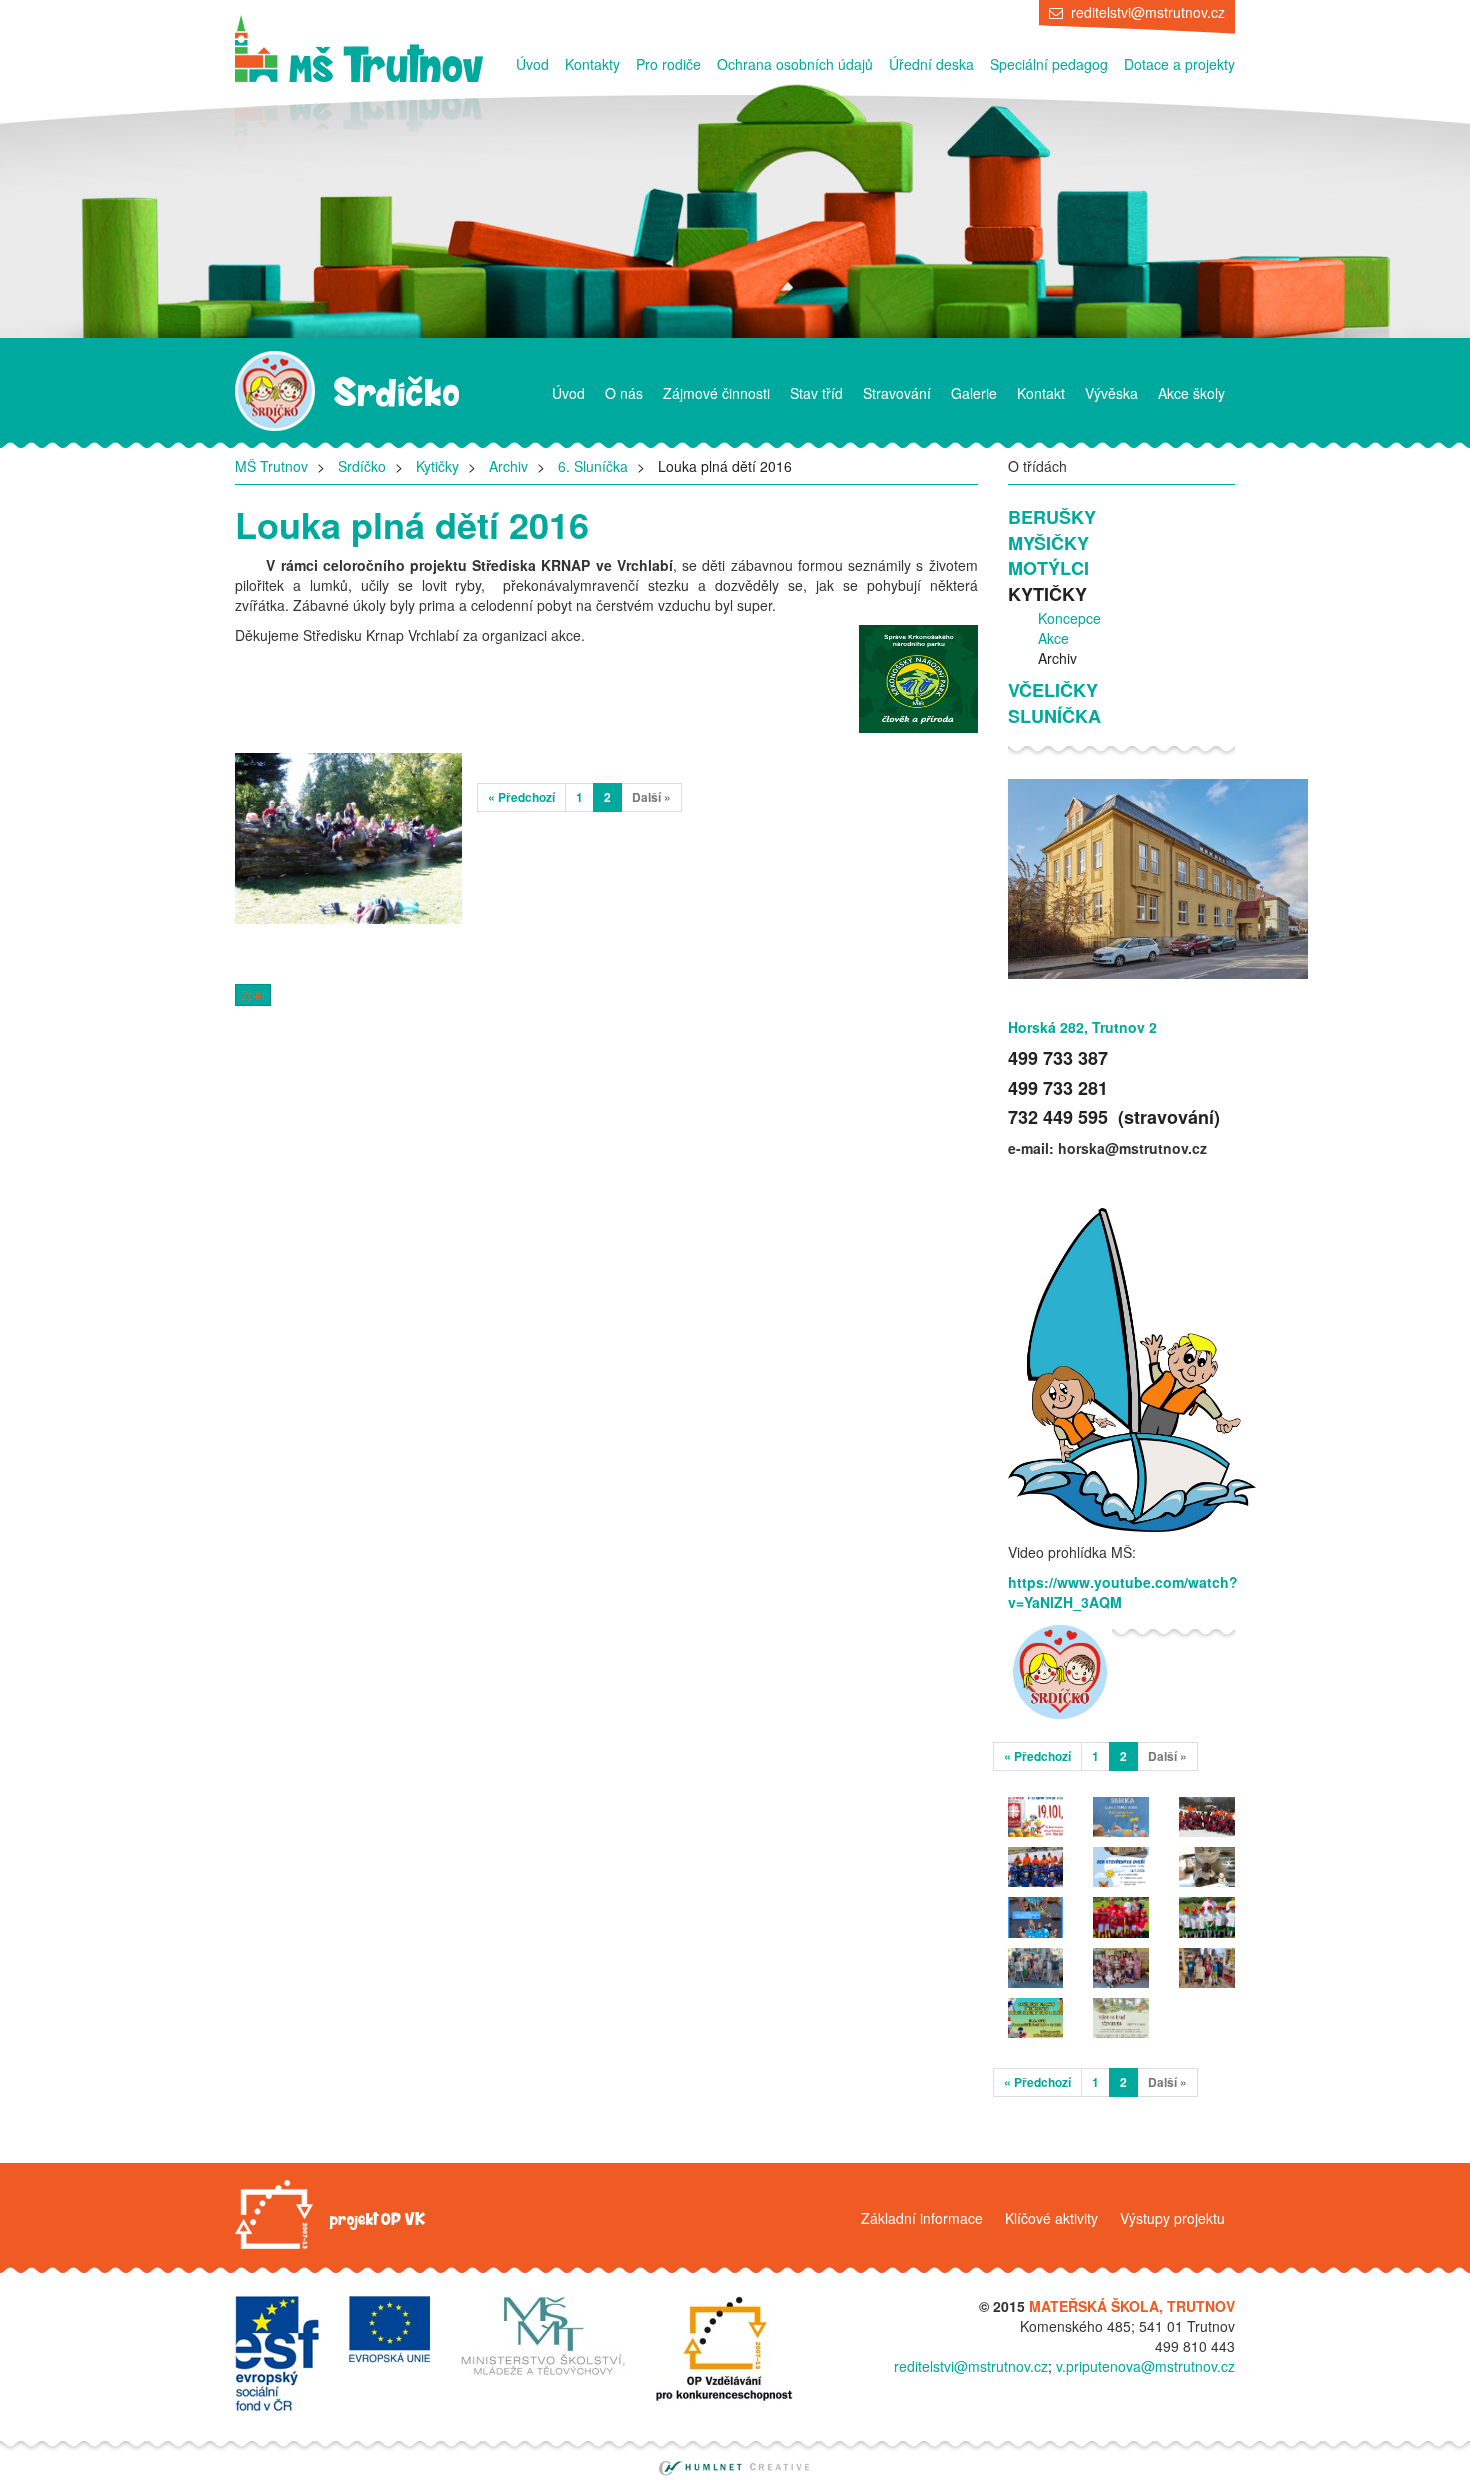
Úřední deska (931, 64)
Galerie (974, 393)
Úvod (532, 64)
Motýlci (1048, 568)
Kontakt (1041, 393)
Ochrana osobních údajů (795, 64)
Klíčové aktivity (1051, 2218)
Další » (651, 797)
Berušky (1052, 517)
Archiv (508, 466)
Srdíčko (362, 466)
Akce (1053, 638)
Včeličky (1053, 690)
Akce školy (1191, 393)
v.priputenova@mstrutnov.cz (1145, 2366)
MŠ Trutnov (271, 466)
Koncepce (1069, 618)
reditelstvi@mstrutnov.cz (1148, 12)
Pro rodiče (668, 64)
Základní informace (922, 2218)
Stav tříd (816, 393)
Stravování (897, 393)
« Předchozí (521, 797)
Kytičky (437, 466)
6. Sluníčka (593, 466)
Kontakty (592, 64)
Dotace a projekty (1179, 64)
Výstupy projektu (1172, 2218)
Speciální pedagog (1049, 64)
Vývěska (1111, 393)
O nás (624, 393)
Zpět (253, 994)
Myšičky (1048, 543)
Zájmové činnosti (716, 393)
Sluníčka (1054, 716)
